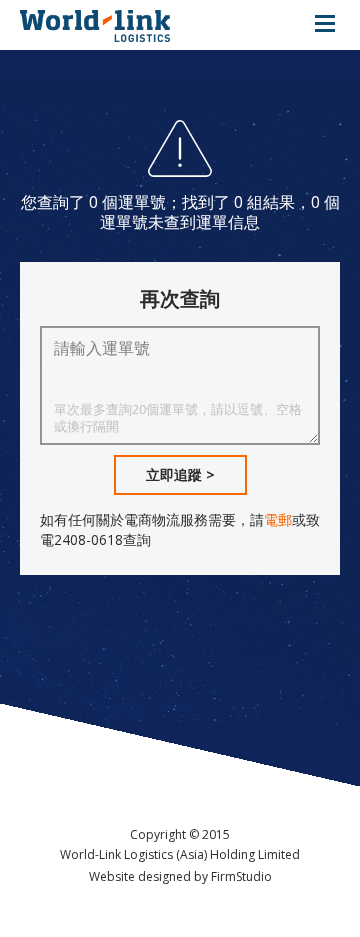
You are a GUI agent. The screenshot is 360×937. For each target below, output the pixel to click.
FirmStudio (241, 876)
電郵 (278, 519)
